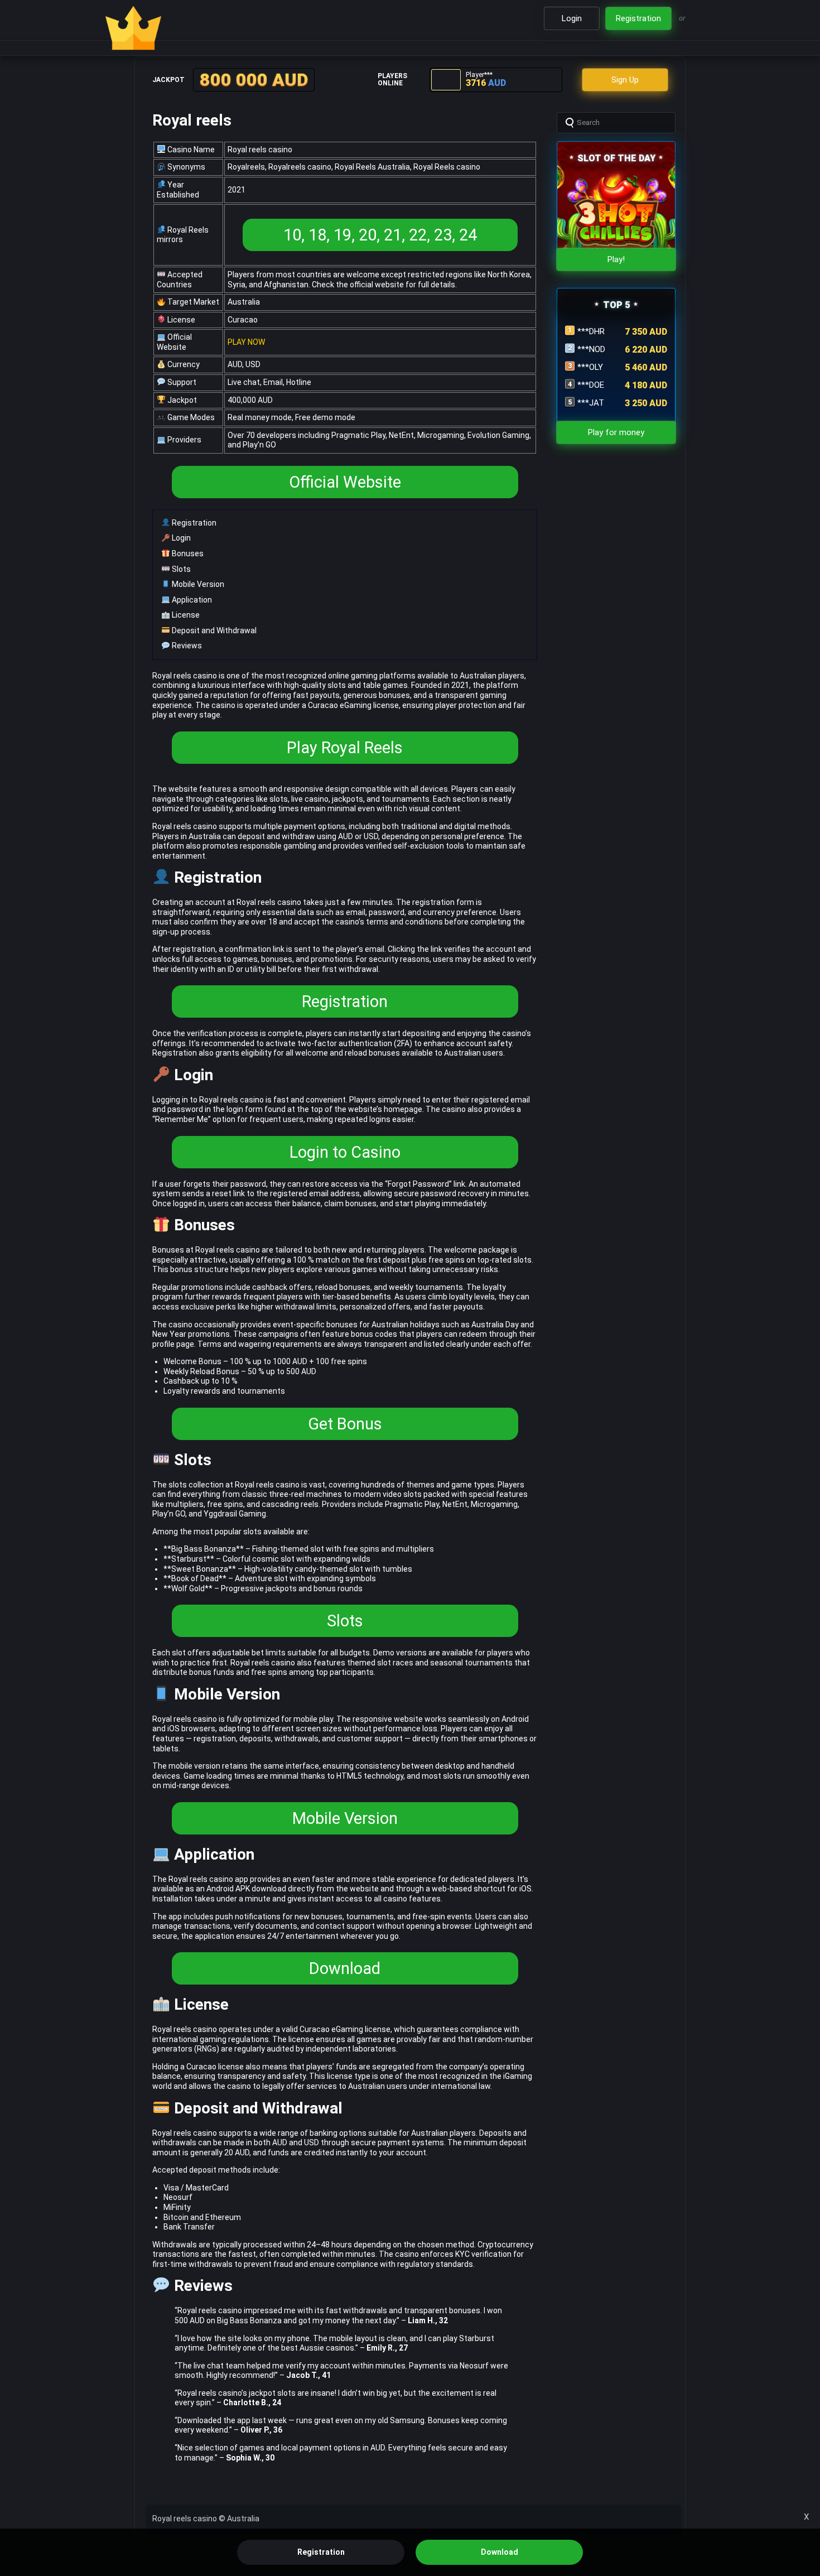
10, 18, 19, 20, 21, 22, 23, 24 (380, 235)
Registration (193, 523)
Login (180, 538)
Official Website (345, 482)
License (185, 615)
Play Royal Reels (345, 748)
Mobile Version (197, 584)
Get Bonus (345, 1424)
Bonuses (187, 553)
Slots (180, 569)
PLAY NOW (246, 342)
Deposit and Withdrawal (213, 630)
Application (191, 600)
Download (345, 1968)
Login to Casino (345, 1152)
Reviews (186, 646)
